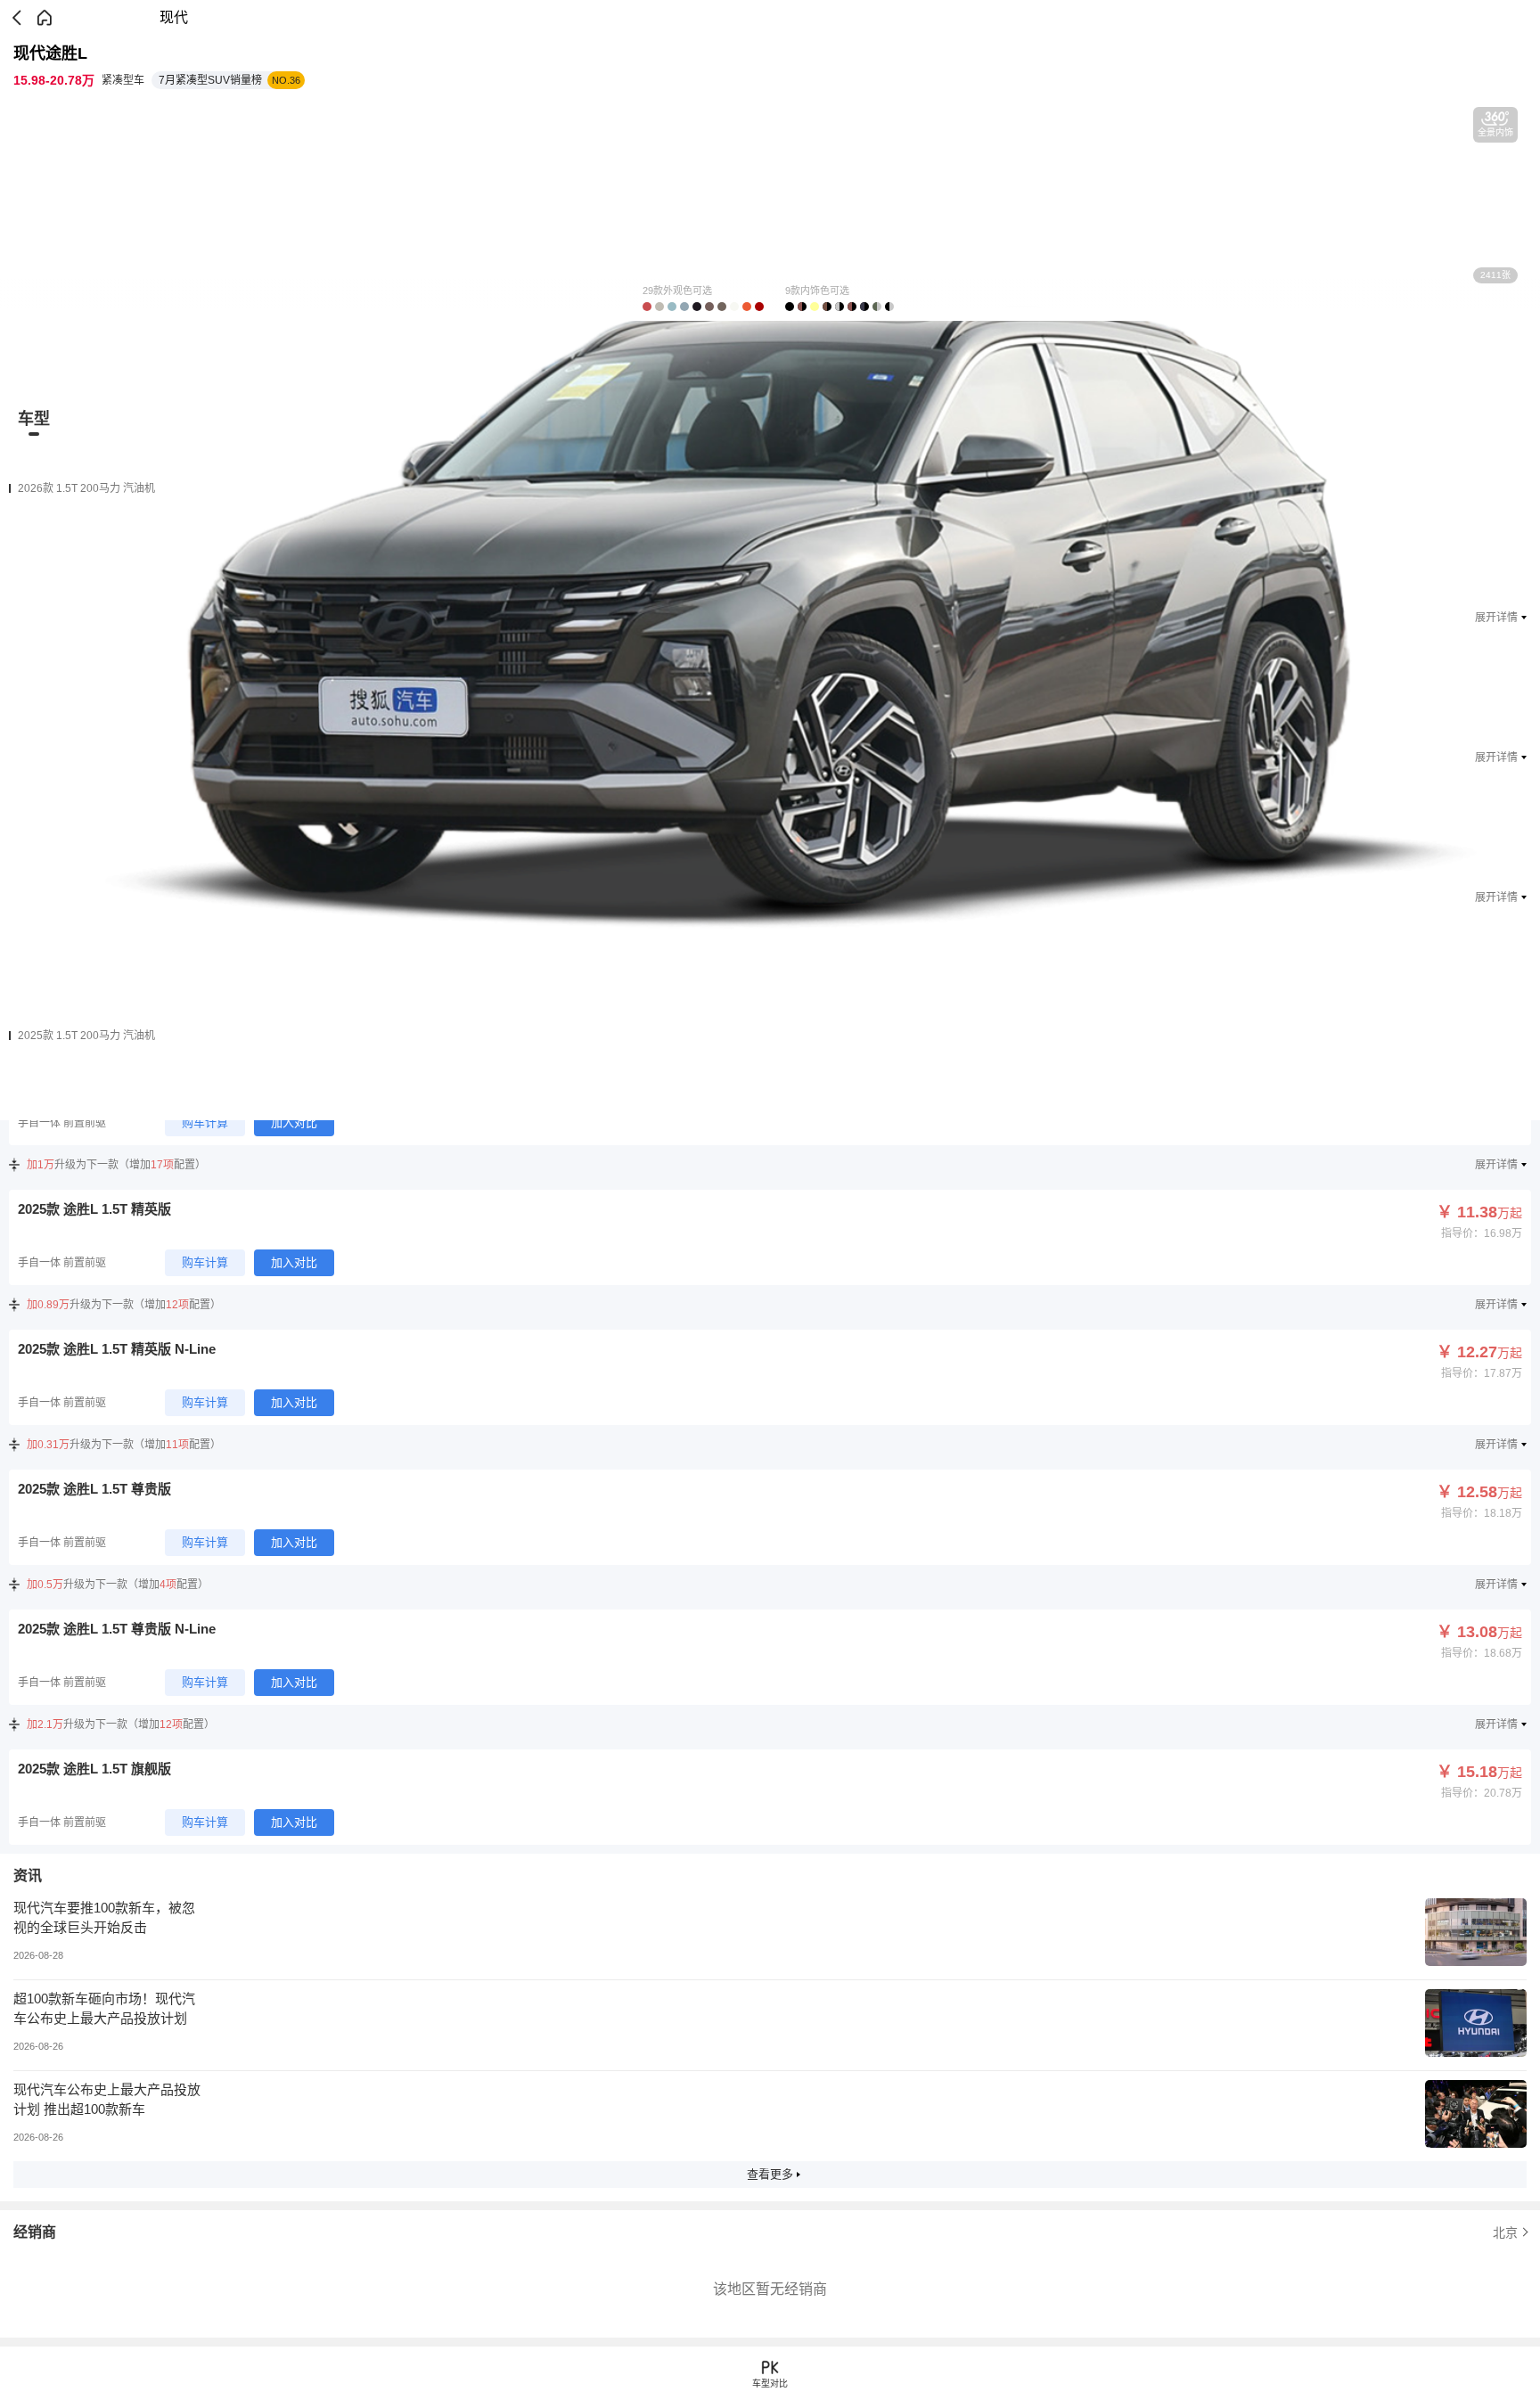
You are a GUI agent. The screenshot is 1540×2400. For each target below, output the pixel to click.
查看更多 (770, 2174)
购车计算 (205, 1122)
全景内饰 (1495, 132)
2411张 (1495, 275)
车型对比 (770, 2384)
